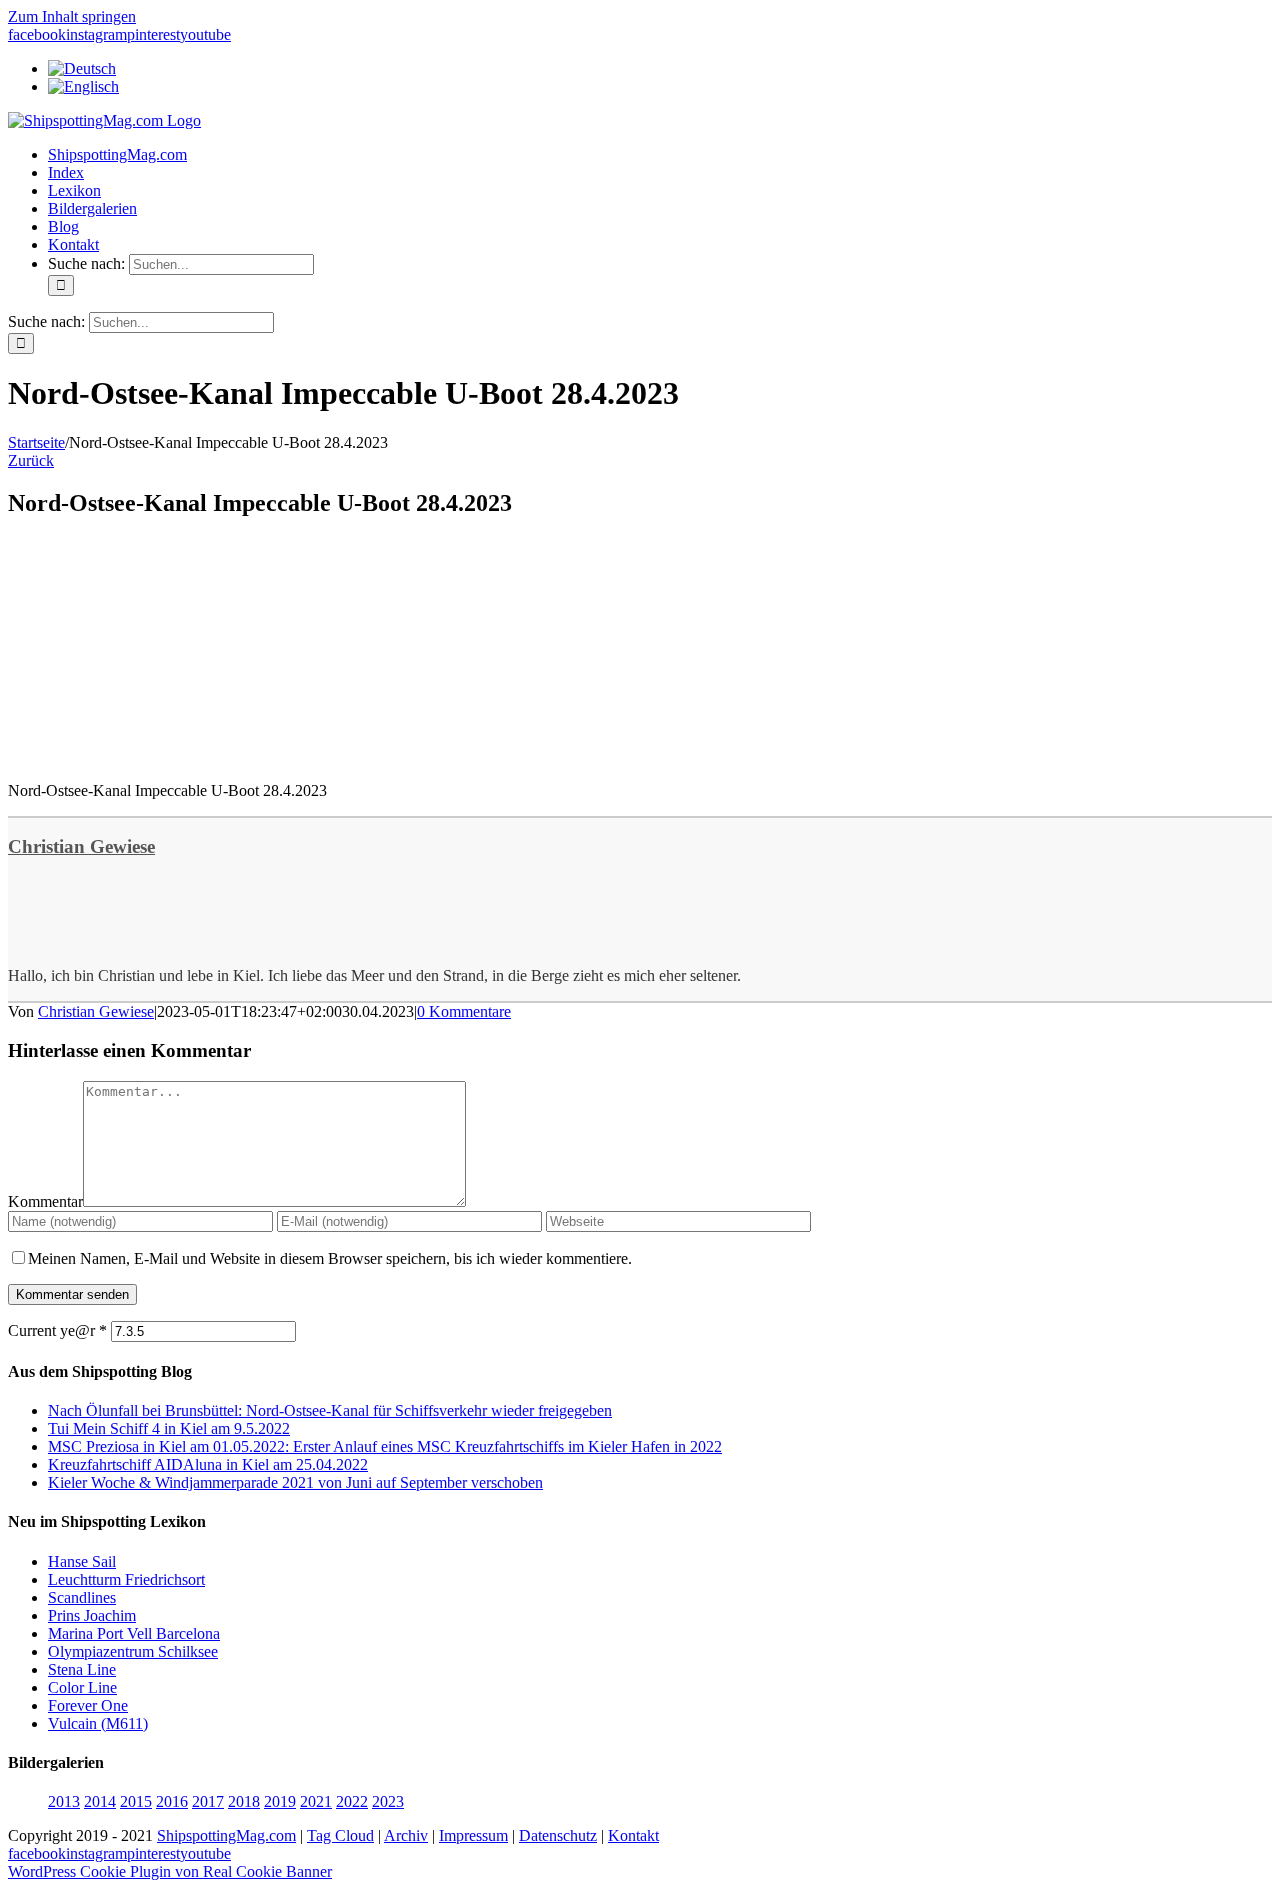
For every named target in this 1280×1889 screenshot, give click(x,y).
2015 (136, 1801)
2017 (208, 1801)
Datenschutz (558, 1835)
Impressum (473, 1835)
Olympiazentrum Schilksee (133, 1651)
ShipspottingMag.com (226, 1835)
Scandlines (82, 1597)
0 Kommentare (464, 1011)
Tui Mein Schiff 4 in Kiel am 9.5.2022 (169, 1428)
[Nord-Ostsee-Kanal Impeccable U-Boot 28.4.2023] (158, 756)
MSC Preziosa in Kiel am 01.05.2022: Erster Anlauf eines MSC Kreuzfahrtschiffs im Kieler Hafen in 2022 (385, 1446)
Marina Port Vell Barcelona (134, 1633)
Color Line (82, 1687)
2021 (316, 1801)
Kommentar (45, 1201)
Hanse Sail (82, 1561)
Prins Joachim (92, 1615)
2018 (244, 1801)
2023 (388, 1801)
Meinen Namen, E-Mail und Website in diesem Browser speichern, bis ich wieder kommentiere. (330, 1258)
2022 (352, 1801)
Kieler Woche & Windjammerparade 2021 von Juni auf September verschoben (295, 1482)
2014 (100, 1801)
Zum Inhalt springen (72, 16)
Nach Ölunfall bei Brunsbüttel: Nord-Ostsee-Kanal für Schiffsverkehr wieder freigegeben (330, 1410)
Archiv (406, 1835)
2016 (172, 1801)
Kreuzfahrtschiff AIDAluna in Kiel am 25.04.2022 (208, 1464)
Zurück (31, 460)
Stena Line (82, 1669)
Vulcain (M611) (98, 1723)
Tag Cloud (340, 1835)
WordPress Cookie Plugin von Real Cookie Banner (170, 1871)
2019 (280, 1801)
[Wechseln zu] (82, 68)
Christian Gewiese (81, 846)
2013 (64, 1801)
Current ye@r (57, 1330)
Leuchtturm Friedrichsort (126, 1579)
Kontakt (633, 1835)
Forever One (88, 1705)
